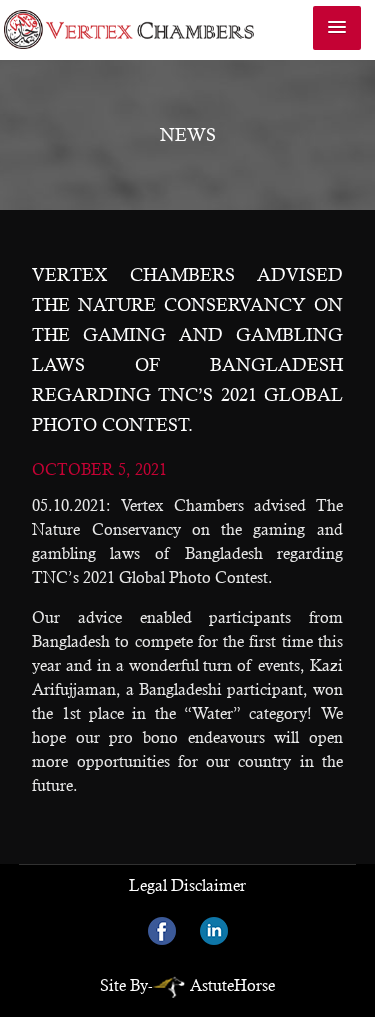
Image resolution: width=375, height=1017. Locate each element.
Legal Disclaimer (187, 885)
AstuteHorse (232, 985)
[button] (337, 28)
